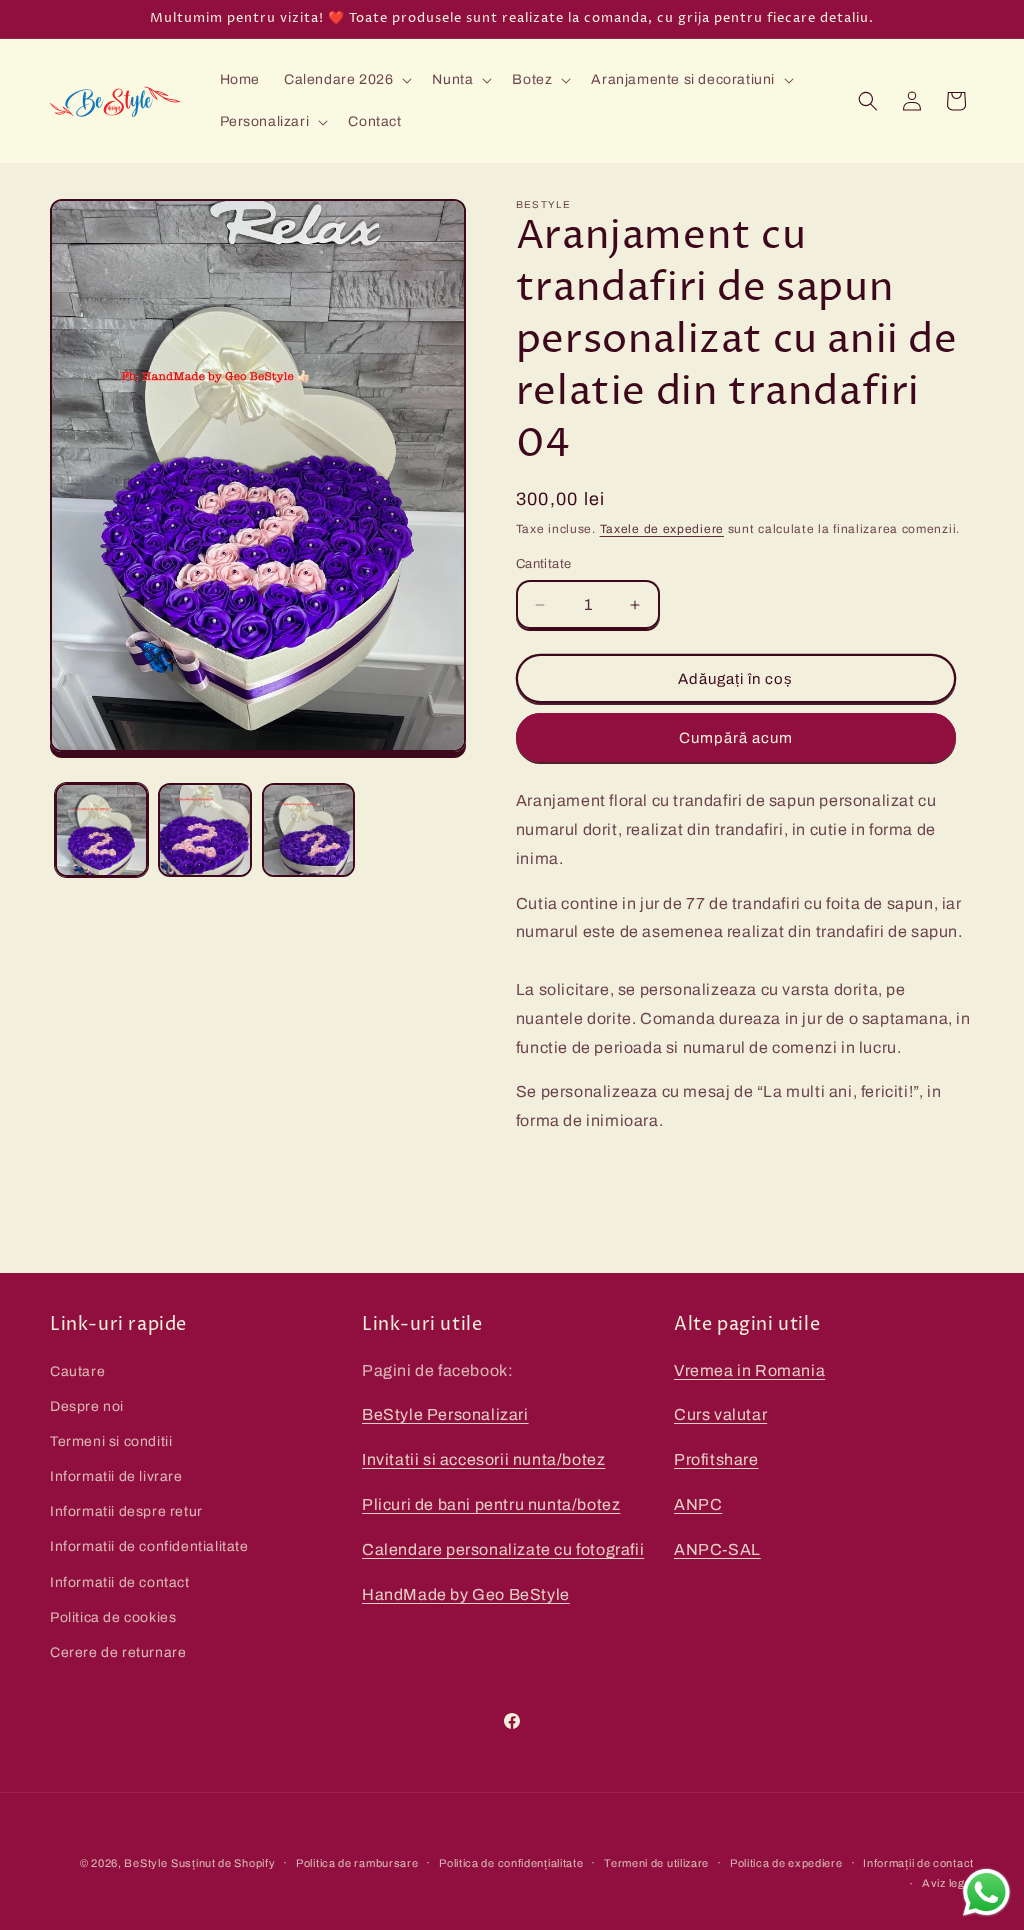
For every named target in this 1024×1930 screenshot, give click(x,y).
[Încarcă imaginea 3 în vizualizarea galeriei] (308, 829)
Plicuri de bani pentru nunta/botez (491, 1504)
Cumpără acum (736, 738)
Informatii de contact (120, 1582)
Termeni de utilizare (656, 1863)
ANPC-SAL (717, 1549)
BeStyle (145, 1863)
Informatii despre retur (126, 1511)
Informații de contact (918, 1863)
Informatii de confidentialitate (149, 1546)
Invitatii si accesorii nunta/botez (483, 1459)
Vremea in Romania (749, 1370)
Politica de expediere (786, 1863)
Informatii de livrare (116, 1476)
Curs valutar (720, 1414)
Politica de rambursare (357, 1863)
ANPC (698, 1504)
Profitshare (716, 1459)
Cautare (77, 1371)
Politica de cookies (113, 1617)
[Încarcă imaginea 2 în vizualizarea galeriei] (204, 829)
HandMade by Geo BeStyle (466, 1594)
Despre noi (87, 1406)
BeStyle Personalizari (445, 1414)
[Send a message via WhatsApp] (986, 1892)
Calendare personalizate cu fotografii (503, 1549)
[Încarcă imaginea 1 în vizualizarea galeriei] (101, 829)
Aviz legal (948, 1883)
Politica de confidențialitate (511, 1863)
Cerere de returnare (118, 1652)
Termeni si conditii (111, 1441)
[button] (346, 80)
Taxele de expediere (662, 529)
